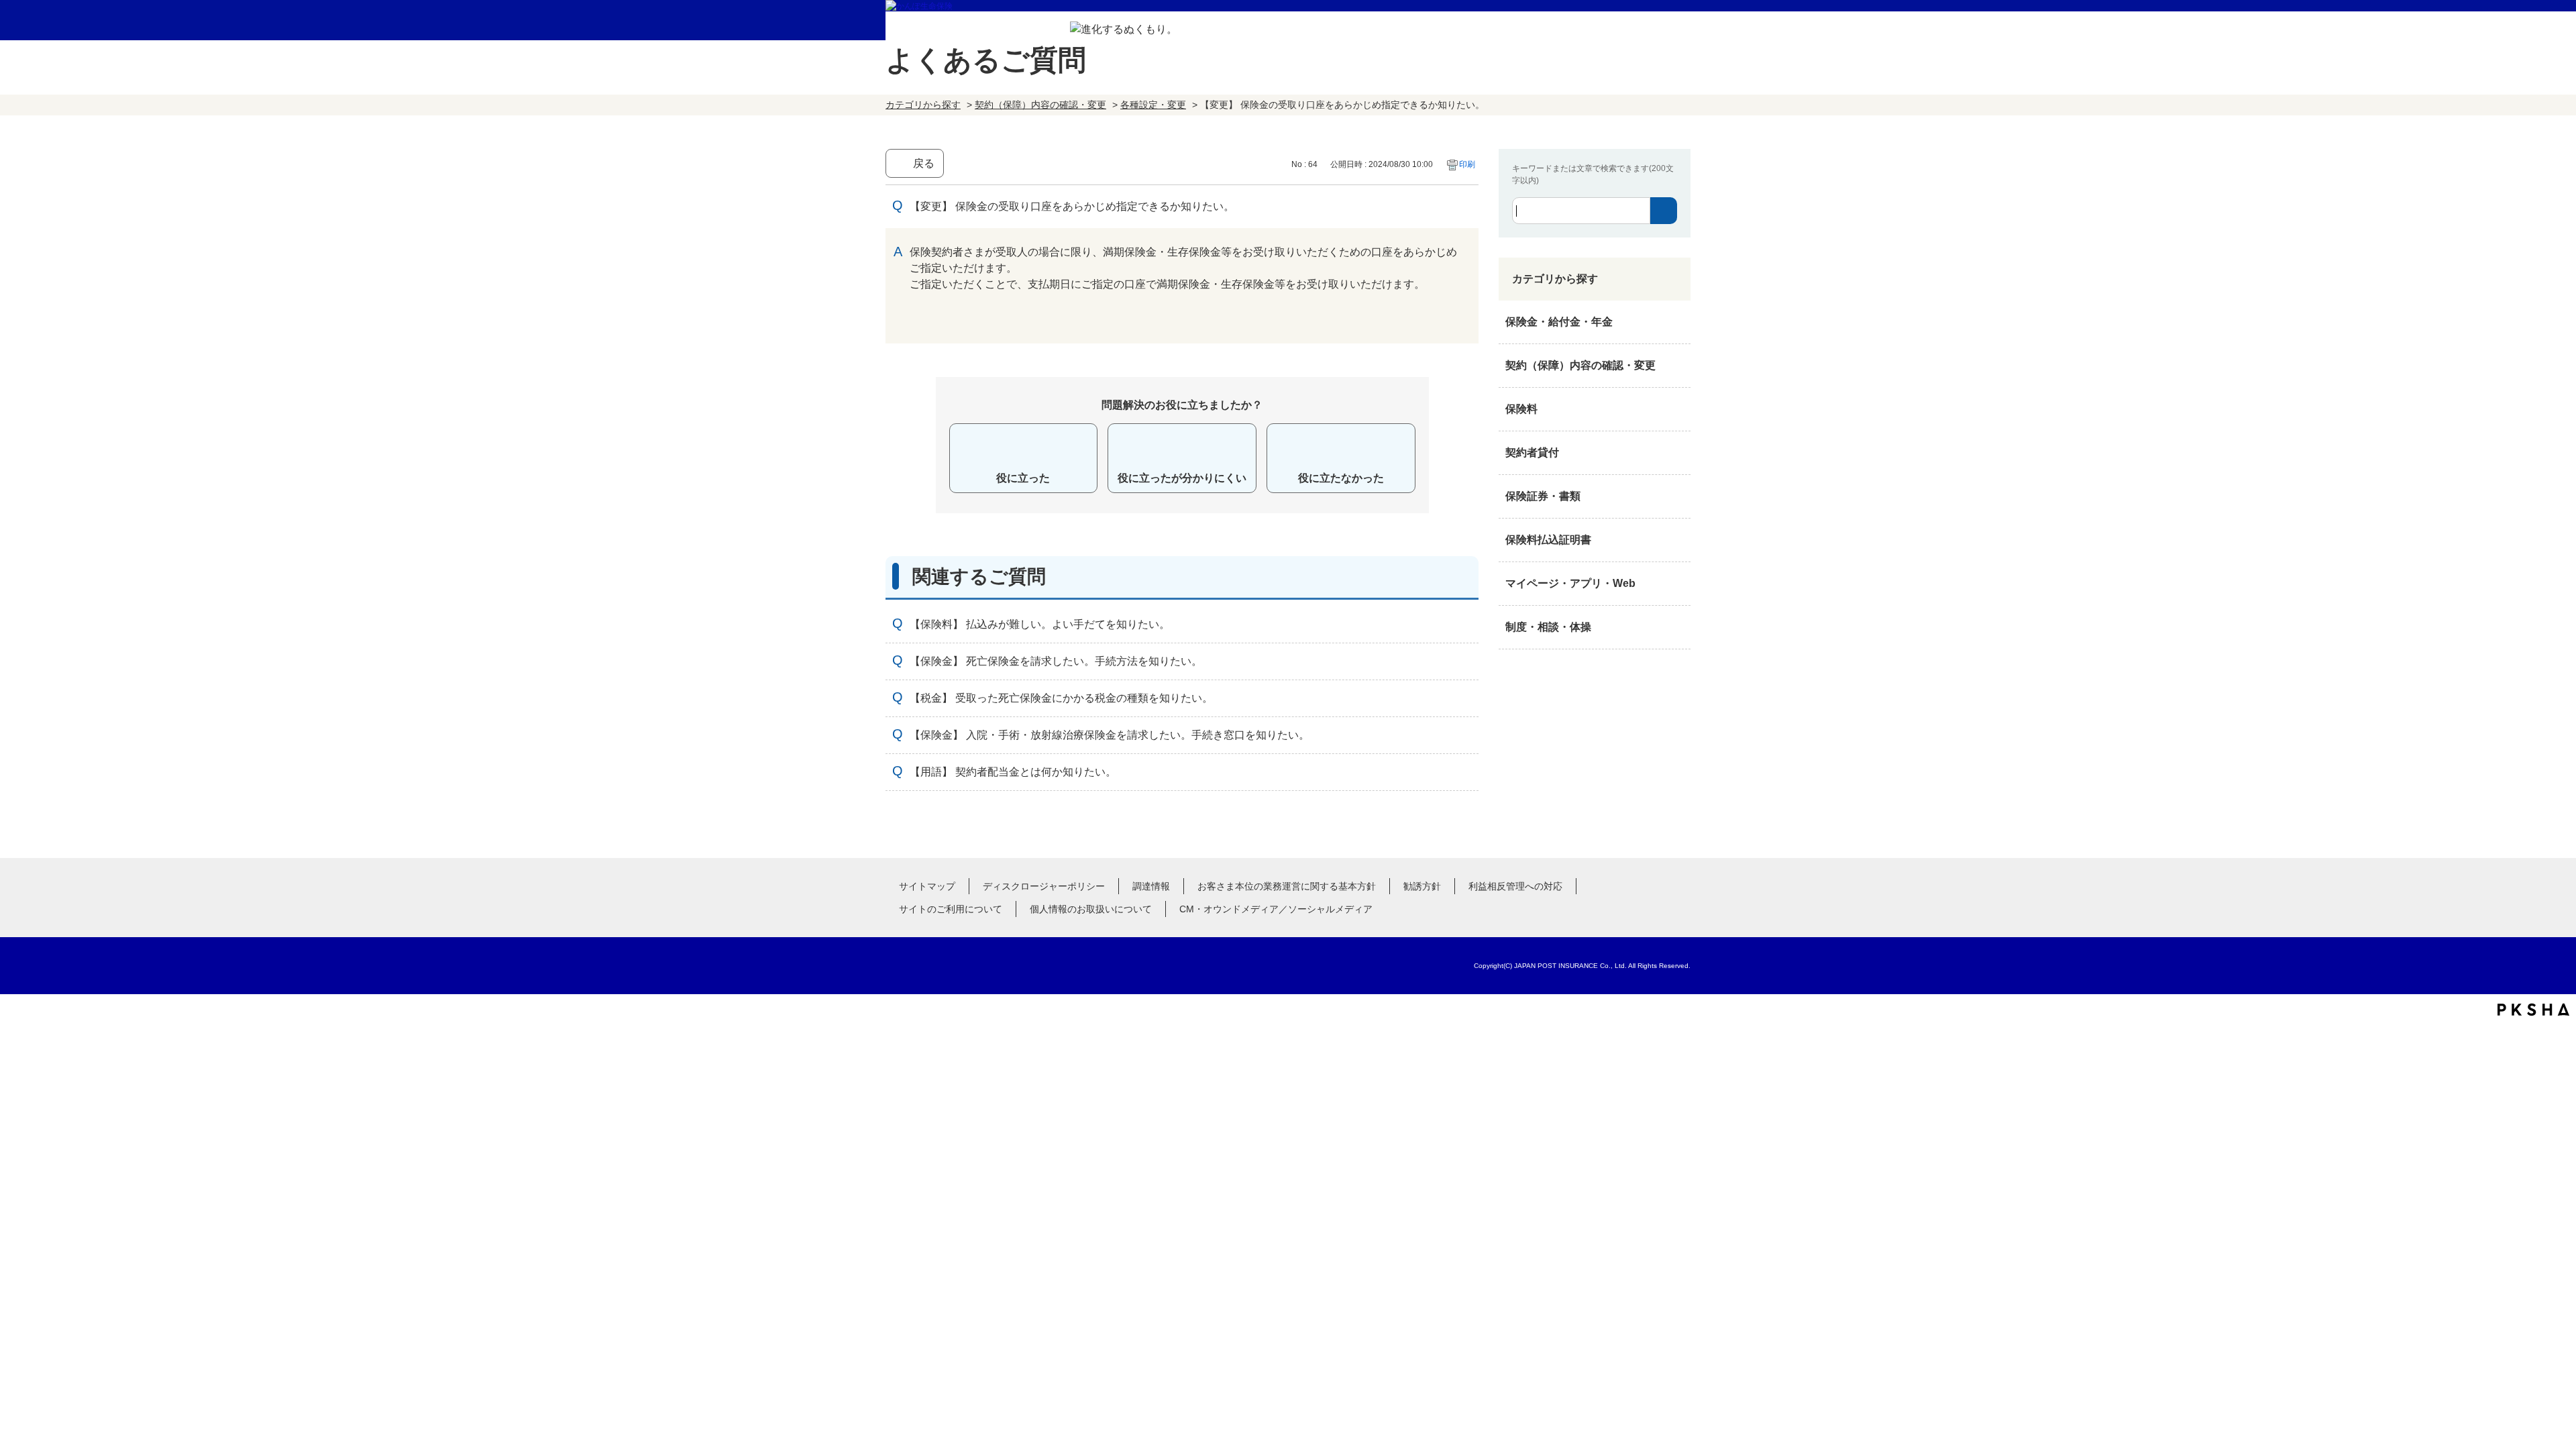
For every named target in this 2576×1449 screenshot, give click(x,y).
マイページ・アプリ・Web (1570, 583)
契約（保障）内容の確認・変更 (1040, 105)
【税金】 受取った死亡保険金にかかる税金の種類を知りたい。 (1061, 698)
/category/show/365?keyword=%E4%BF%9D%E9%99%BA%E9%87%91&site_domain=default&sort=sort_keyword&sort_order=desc (1677, 540)
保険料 (1521, 409)
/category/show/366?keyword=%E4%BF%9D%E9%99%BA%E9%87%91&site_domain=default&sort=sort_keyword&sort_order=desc (1677, 584)
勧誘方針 (1422, 886)
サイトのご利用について (951, 909)
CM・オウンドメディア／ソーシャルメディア (1276, 909)
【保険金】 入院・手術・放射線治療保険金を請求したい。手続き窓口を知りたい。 (1110, 735)
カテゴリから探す (923, 105)
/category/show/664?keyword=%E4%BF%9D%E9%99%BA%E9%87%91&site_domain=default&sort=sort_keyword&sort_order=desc (1677, 627)
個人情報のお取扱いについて (1091, 909)
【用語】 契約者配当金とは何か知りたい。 (1013, 772)
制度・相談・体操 (1548, 627)
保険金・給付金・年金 (1559, 322)
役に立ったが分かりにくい (1182, 478)
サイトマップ (927, 886)
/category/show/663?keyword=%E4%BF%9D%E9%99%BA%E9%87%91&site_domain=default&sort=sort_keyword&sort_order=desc (1677, 496)
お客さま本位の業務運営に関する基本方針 (1287, 886)
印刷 (1467, 164)
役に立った (1023, 478)
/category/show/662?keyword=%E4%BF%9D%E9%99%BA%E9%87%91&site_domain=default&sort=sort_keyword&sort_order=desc (1677, 453)
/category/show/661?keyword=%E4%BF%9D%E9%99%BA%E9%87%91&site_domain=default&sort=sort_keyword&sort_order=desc (1677, 409)
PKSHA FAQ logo (2533, 1010)
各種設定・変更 (1153, 105)
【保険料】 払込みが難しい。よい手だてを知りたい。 (1040, 624)
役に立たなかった (1341, 478)
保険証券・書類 (1543, 496)
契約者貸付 (1532, 452)
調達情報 (1151, 886)
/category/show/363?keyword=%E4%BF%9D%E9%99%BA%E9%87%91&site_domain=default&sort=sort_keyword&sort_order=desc (1677, 366)
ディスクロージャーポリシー (1044, 886)
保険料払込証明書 (1548, 540)
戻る (924, 163)
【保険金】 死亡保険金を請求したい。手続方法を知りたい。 (1056, 661)
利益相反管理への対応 (1515, 886)
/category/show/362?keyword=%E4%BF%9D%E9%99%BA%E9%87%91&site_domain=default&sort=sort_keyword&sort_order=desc (1677, 322)
